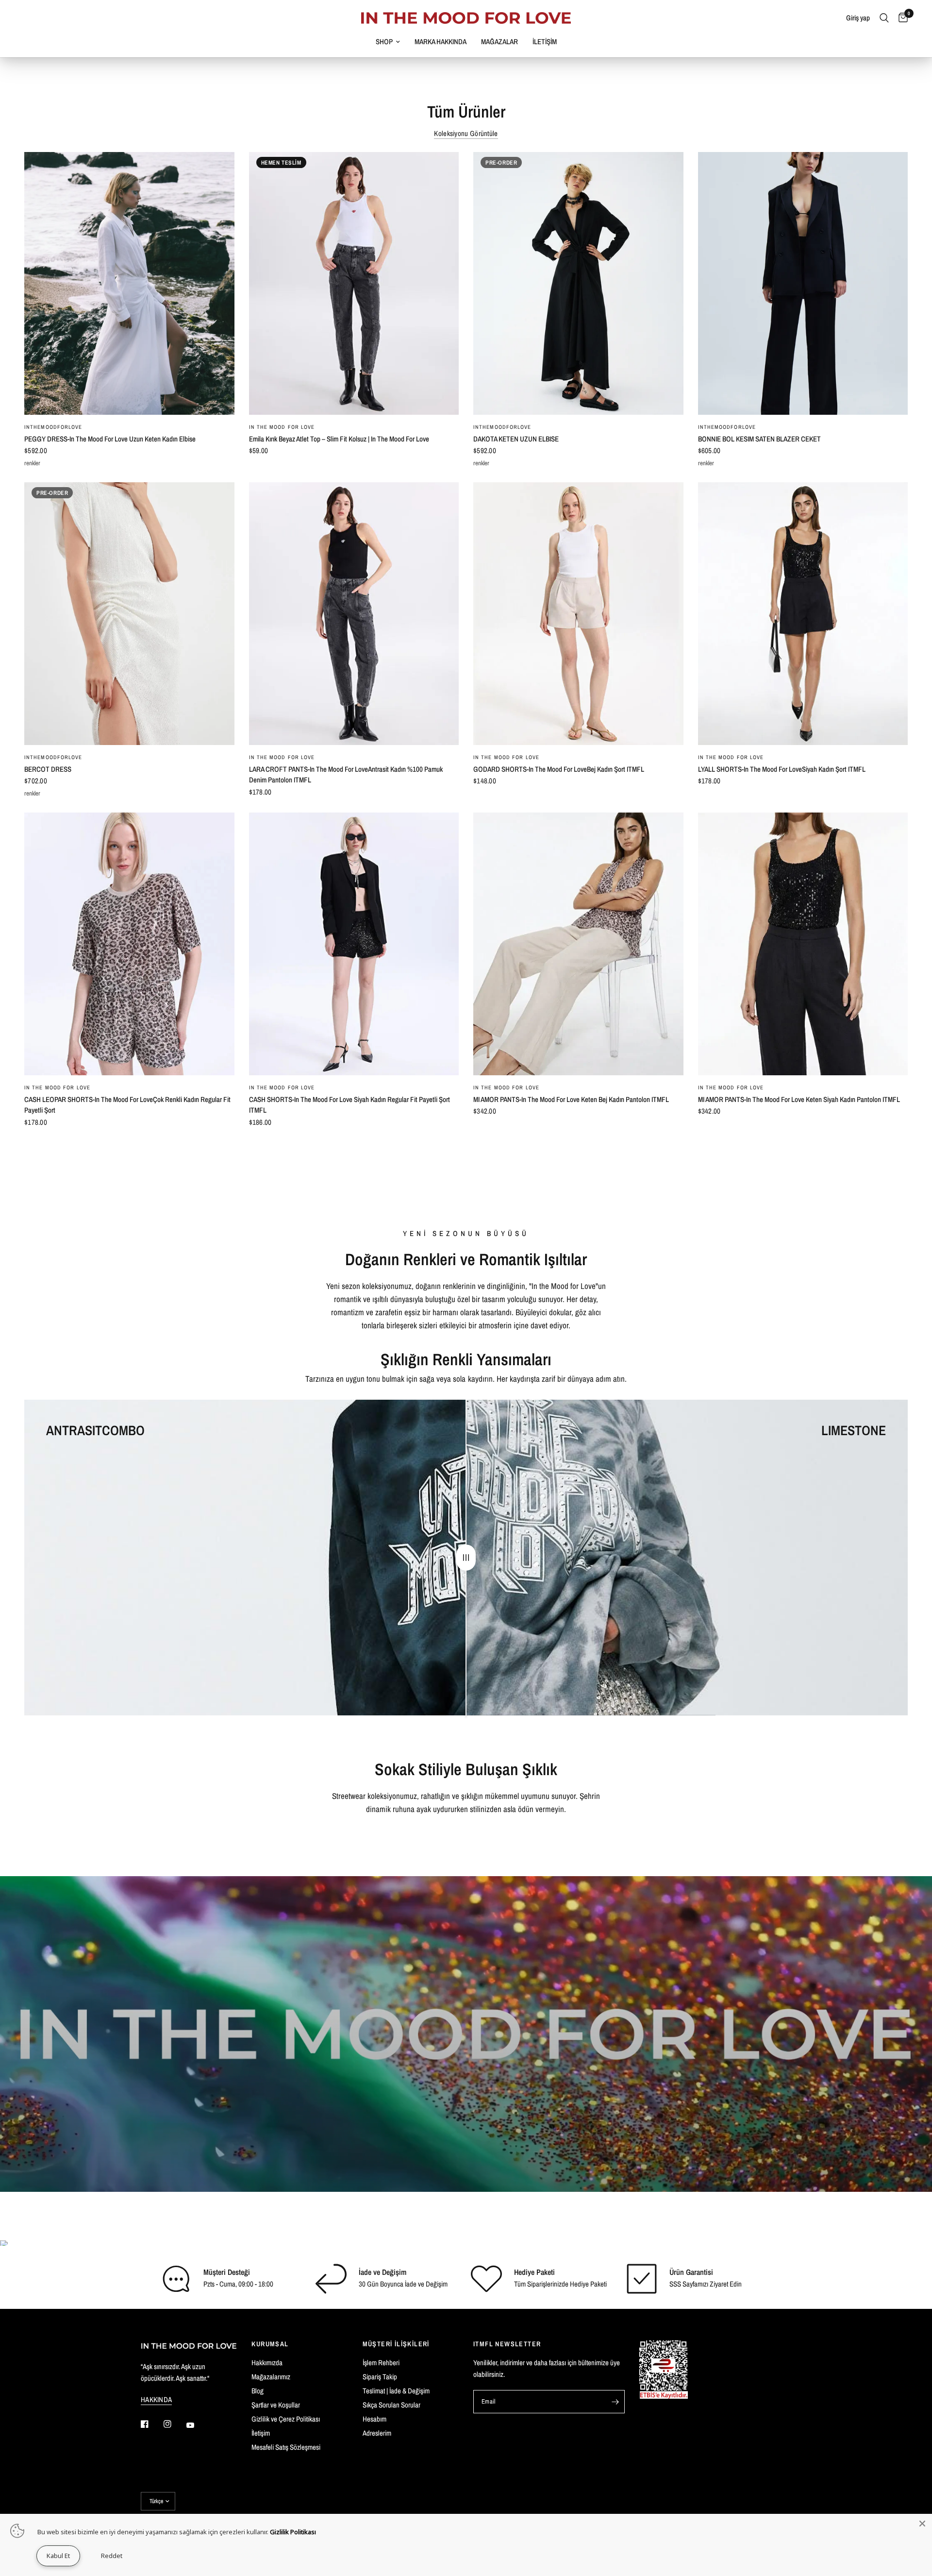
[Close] (922, 2524)
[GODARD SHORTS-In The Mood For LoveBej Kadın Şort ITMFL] (578, 614)
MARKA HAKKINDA (441, 42)
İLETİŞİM (545, 42)
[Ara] (884, 18)
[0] (901, 18)
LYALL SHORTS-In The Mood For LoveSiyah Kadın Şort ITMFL (782, 769)
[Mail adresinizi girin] (615, 2402)
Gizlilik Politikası (293, 2532)
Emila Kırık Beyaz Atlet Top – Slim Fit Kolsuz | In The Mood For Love (339, 439)
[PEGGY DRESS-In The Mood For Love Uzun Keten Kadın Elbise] (129, 283)
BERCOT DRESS (48, 769)
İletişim (261, 2433)
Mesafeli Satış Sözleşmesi (286, 2447)
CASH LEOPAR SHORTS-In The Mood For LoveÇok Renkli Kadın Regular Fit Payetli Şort (127, 1105)
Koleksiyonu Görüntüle (466, 133)
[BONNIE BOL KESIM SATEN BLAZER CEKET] (803, 283)
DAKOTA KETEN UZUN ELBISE (516, 439)
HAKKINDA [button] (156, 2399)
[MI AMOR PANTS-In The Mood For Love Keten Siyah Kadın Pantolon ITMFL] (803, 944)
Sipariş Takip (380, 2377)
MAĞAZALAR (499, 42)
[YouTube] (197, 2425)
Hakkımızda (267, 2363)
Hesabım (374, 2419)
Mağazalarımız (271, 2377)
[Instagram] (174, 2424)
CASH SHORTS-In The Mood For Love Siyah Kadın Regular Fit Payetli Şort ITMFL (349, 1105)
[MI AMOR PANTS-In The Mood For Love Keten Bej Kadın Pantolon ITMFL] (578, 944)
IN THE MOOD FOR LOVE (282, 427)
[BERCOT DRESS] (129, 614)
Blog (258, 2391)
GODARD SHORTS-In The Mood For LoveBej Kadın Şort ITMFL (559, 769)
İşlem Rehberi (381, 2363)
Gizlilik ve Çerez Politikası (286, 2419)
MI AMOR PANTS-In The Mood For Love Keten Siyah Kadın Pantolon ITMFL (799, 1099)
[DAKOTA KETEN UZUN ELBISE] (578, 283)
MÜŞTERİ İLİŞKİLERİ (396, 2344)
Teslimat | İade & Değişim (396, 2391)
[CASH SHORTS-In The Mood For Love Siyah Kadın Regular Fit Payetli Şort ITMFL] (354, 944)
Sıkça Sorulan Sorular (391, 2405)
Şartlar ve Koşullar (276, 2405)
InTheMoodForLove (53, 427)
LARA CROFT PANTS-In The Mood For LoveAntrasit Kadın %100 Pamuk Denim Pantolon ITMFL (346, 775)
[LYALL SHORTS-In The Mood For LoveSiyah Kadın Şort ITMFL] (803, 614)
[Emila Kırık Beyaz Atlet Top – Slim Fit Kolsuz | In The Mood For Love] (354, 283)
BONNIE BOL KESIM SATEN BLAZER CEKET (759, 439)
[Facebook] (151, 2424)
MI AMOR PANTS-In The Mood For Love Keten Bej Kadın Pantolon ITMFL (571, 1099)
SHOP (384, 42)
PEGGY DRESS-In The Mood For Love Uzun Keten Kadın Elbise (110, 439)
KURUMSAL (270, 2344)
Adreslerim (377, 2433)
